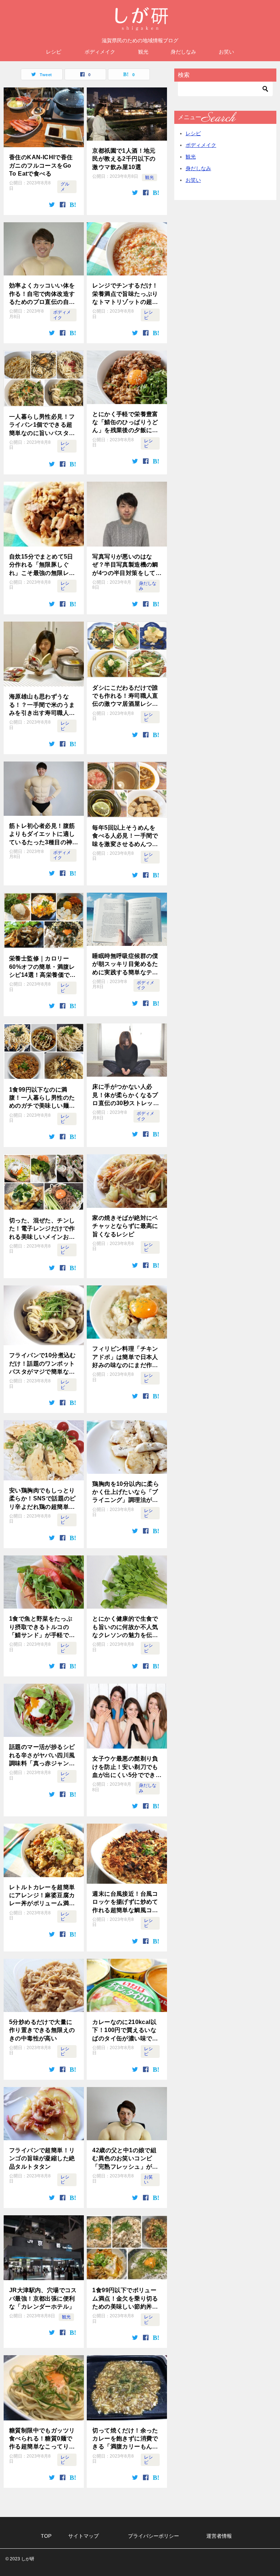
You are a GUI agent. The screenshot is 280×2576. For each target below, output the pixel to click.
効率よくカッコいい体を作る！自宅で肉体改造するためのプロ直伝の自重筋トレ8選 (42, 294)
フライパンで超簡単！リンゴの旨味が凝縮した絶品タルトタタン (42, 2158)
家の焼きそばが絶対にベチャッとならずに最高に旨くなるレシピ (125, 1226)
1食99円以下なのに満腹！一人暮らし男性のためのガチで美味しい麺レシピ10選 (42, 1098)
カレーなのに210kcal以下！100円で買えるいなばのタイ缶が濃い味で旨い (125, 2031)
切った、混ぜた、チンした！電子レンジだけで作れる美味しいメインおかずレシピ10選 (42, 1229)
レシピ (54, 52)
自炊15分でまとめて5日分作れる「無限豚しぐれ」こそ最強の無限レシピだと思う (42, 565)
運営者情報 (219, 2536)
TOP (46, 2536)
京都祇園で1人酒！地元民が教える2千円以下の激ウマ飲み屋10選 (124, 159)
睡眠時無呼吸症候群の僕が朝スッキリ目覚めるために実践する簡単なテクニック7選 (125, 965)
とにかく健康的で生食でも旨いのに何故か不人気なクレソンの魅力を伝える (125, 1627)
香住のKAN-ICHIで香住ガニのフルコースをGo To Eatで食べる (41, 165)
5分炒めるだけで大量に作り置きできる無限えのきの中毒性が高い (42, 2030)
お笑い (226, 52)
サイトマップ (83, 2536)
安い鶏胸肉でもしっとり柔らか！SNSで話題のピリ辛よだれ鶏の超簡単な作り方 (42, 1499)
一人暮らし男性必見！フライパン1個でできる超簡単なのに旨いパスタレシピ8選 (42, 425)
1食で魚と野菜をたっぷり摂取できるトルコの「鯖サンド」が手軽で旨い (42, 1627)
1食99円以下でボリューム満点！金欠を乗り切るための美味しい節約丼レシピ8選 (125, 2299)
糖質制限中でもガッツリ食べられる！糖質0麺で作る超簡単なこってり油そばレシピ (42, 2439)
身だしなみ (183, 52)
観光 (143, 52)
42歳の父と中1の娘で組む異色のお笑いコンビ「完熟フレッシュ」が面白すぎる (125, 2159)
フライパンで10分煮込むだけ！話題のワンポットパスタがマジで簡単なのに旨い (42, 1364)
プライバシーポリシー (153, 2536)
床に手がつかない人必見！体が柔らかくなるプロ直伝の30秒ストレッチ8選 (126, 1095)
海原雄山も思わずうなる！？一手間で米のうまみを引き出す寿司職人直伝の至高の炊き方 (42, 705)
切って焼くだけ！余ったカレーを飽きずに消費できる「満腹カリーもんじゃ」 (125, 2439)
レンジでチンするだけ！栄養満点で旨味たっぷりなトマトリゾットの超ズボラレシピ (125, 294)
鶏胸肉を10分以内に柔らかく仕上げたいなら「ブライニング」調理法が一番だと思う (126, 1493)
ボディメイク (100, 52)
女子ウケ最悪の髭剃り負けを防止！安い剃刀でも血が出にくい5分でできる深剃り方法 (125, 1767)
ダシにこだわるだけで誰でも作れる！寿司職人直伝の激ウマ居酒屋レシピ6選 (125, 696)
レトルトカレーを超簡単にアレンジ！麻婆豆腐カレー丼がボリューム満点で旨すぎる (42, 1896)
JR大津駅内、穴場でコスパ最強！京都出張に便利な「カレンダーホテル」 (43, 2298)
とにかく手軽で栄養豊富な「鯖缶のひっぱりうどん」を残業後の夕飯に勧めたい (125, 423)
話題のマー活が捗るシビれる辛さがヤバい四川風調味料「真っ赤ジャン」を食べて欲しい (42, 1756)
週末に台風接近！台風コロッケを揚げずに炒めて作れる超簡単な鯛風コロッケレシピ (125, 1902)
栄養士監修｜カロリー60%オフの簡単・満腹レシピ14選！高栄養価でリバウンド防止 (42, 967)
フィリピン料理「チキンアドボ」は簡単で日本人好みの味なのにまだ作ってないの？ (125, 1357)
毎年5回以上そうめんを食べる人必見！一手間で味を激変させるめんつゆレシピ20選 (125, 836)
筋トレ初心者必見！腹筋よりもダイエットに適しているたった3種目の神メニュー (42, 835)
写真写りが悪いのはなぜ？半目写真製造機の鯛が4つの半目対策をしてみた (125, 565)
